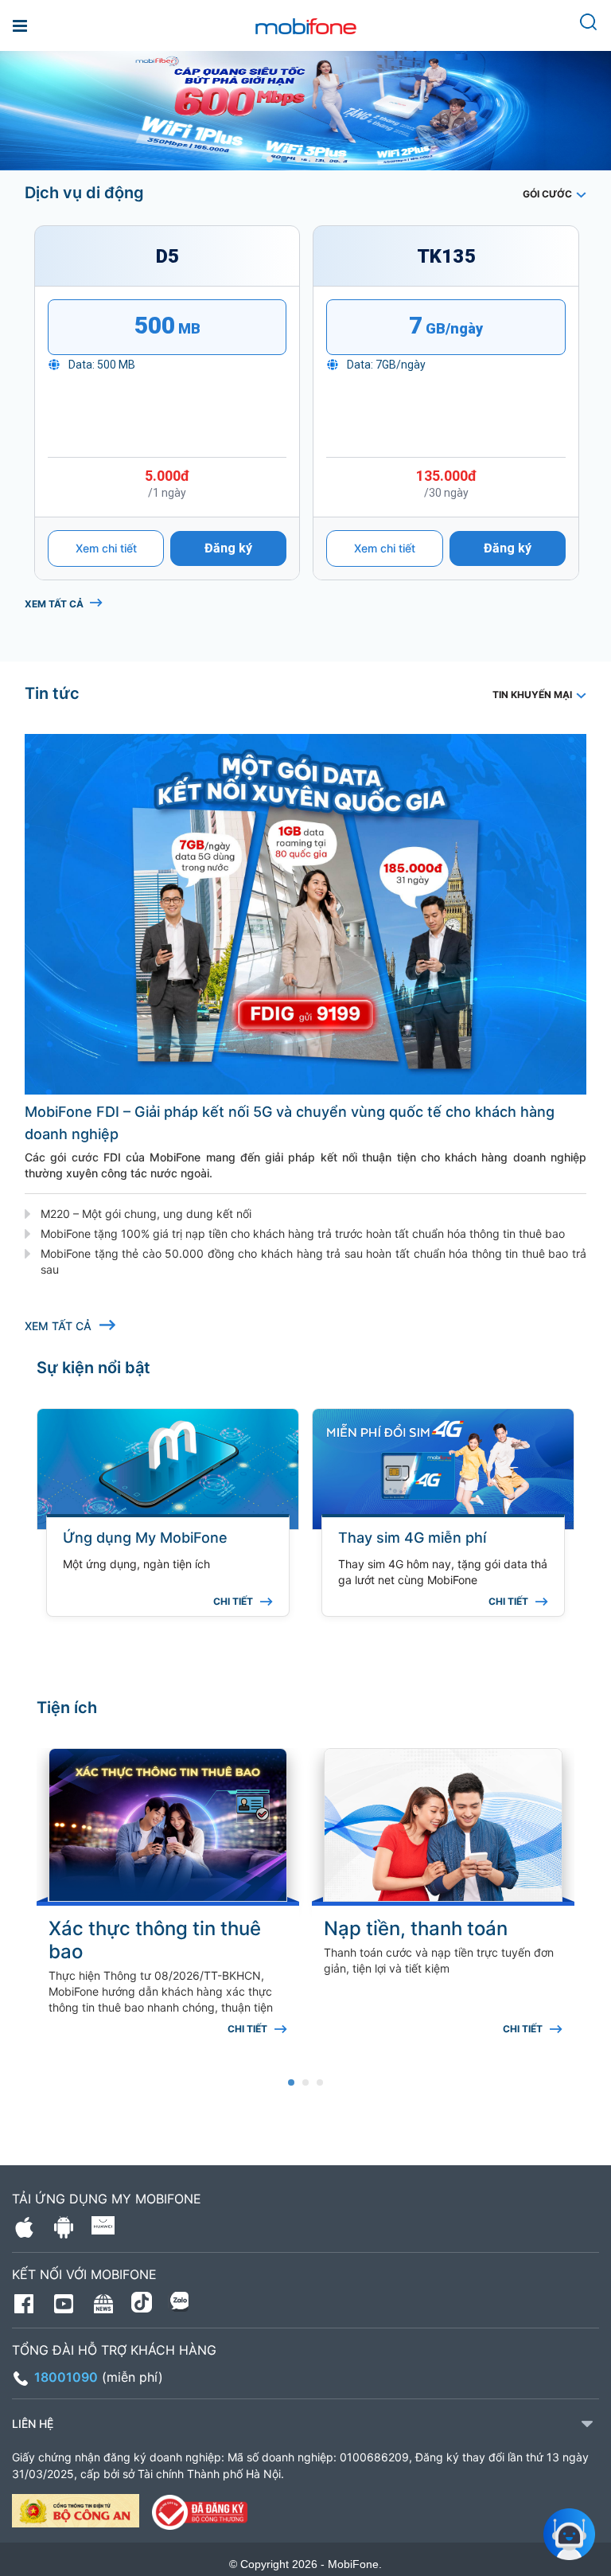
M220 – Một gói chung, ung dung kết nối (146, 1214)
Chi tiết (233, 1602)
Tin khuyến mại (532, 695)
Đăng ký (228, 548)
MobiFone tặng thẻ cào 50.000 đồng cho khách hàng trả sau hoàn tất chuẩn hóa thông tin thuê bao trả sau (313, 1261)
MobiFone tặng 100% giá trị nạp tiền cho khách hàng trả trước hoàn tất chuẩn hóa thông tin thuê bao (303, 1233)
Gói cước (547, 194)
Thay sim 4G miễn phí (412, 1538)
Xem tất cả (54, 604)
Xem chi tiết (106, 548)
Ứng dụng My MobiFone (145, 1538)
